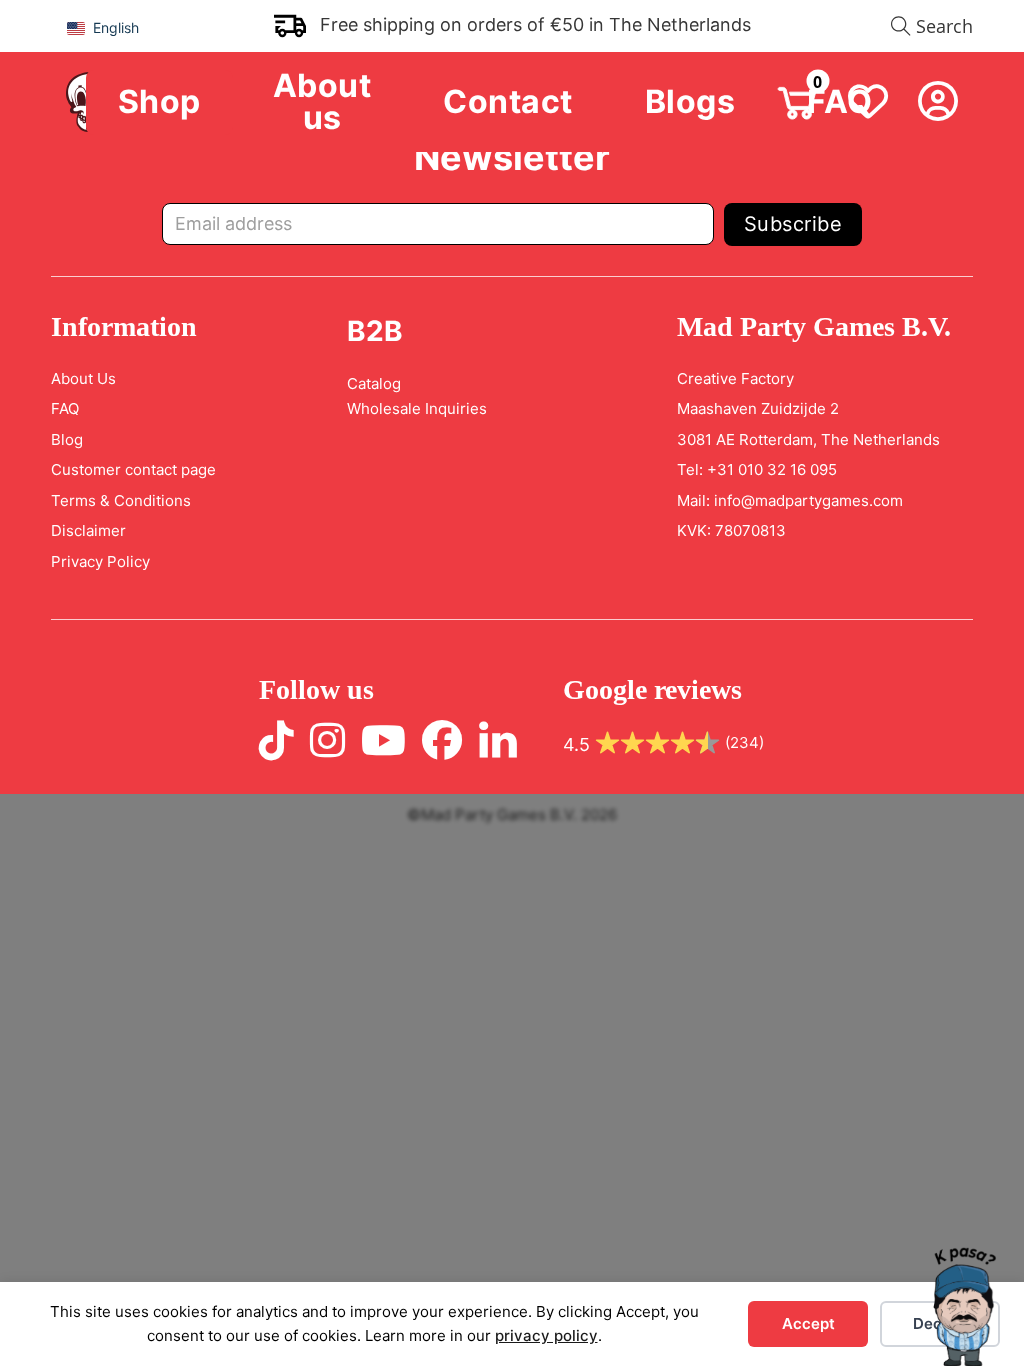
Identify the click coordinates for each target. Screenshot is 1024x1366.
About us (322, 102)
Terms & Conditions (121, 500)
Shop (159, 101)
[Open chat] (964, 1306)
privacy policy (546, 1335)
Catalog (374, 383)
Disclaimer (88, 530)
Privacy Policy (100, 561)
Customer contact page (133, 469)
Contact (508, 101)
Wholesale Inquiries (417, 408)
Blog (67, 439)
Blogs (690, 101)
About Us (83, 378)
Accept (808, 1323)
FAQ (65, 408)
